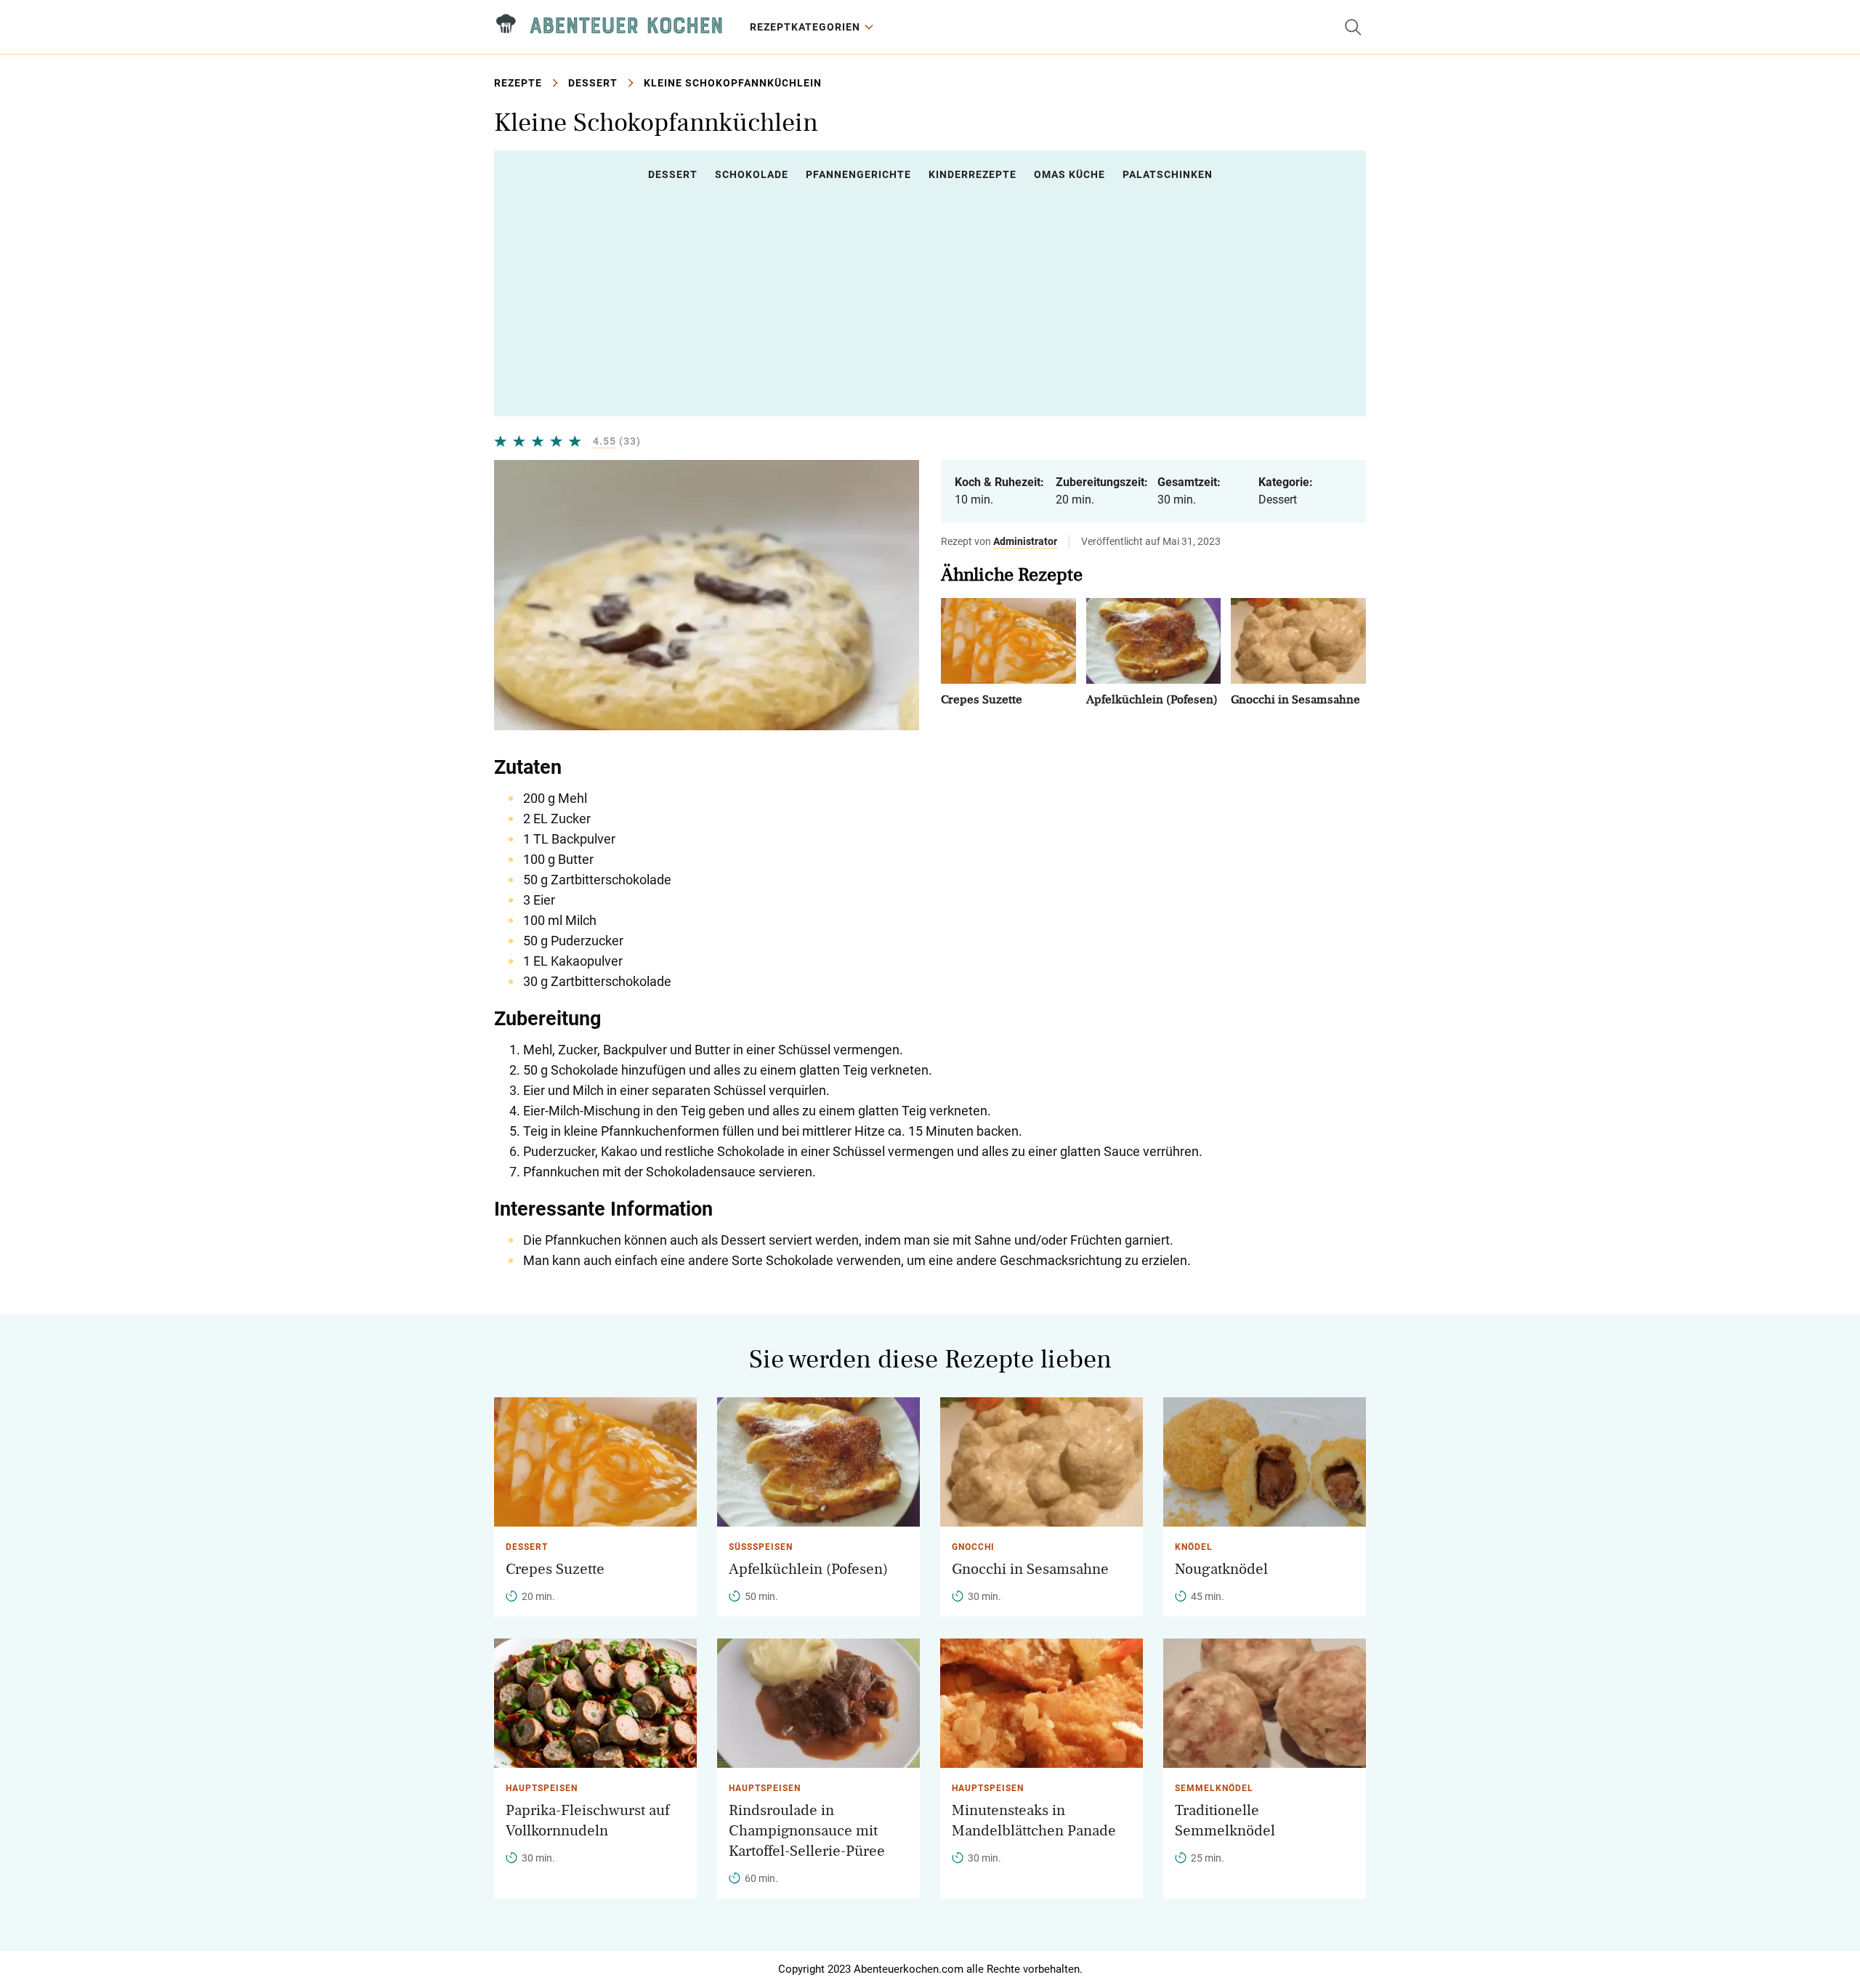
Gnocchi (973, 1547)
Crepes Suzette (982, 699)
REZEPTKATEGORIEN (805, 27)
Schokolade (752, 174)
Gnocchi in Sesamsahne (1295, 699)
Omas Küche (1069, 174)
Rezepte (518, 83)
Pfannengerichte (858, 174)
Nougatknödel (1221, 1569)
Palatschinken (1168, 174)
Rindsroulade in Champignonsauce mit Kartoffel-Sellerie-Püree (807, 1831)
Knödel (1194, 1547)
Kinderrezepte (973, 174)
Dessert (593, 83)
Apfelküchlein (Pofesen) (1152, 699)
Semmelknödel (1214, 1788)
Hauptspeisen (542, 1788)
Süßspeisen (761, 1547)
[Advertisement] (930, 299)
